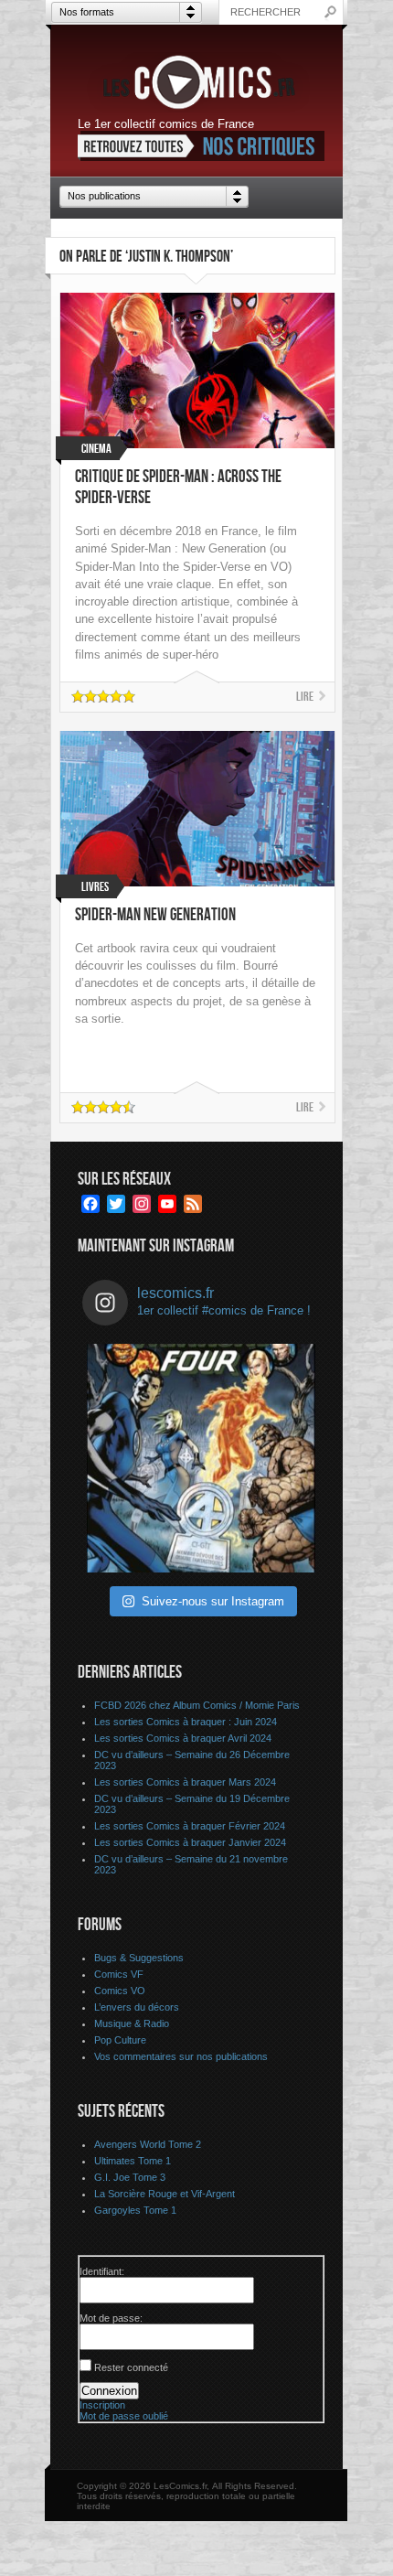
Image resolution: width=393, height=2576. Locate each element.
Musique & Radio (132, 2023)
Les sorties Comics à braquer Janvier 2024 (190, 1842)
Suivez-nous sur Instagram (213, 1601)
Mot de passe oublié (124, 2416)
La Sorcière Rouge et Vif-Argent (165, 2194)
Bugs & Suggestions (139, 1958)
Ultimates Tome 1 (133, 2161)
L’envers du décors (137, 2007)
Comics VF (119, 1974)
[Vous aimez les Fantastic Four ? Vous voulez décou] (201, 1458)
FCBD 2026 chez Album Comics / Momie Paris (197, 1705)
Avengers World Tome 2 (148, 2144)
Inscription (102, 2405)
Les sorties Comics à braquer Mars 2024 (185, 1782)
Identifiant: (102, 2271)
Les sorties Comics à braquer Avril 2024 (183, 1738)
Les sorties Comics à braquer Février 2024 (190, 1826)
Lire (305, 697)
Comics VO (120, 1991)
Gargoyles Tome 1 (135, 2210)
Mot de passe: (111, 2318)
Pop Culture (120, 2040)
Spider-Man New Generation (155, 915)
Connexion (109, 2391)
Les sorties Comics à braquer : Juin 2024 (186, 1722)
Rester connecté (131, 2367)
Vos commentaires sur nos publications (181, 2056)
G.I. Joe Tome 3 (130, 2177)
